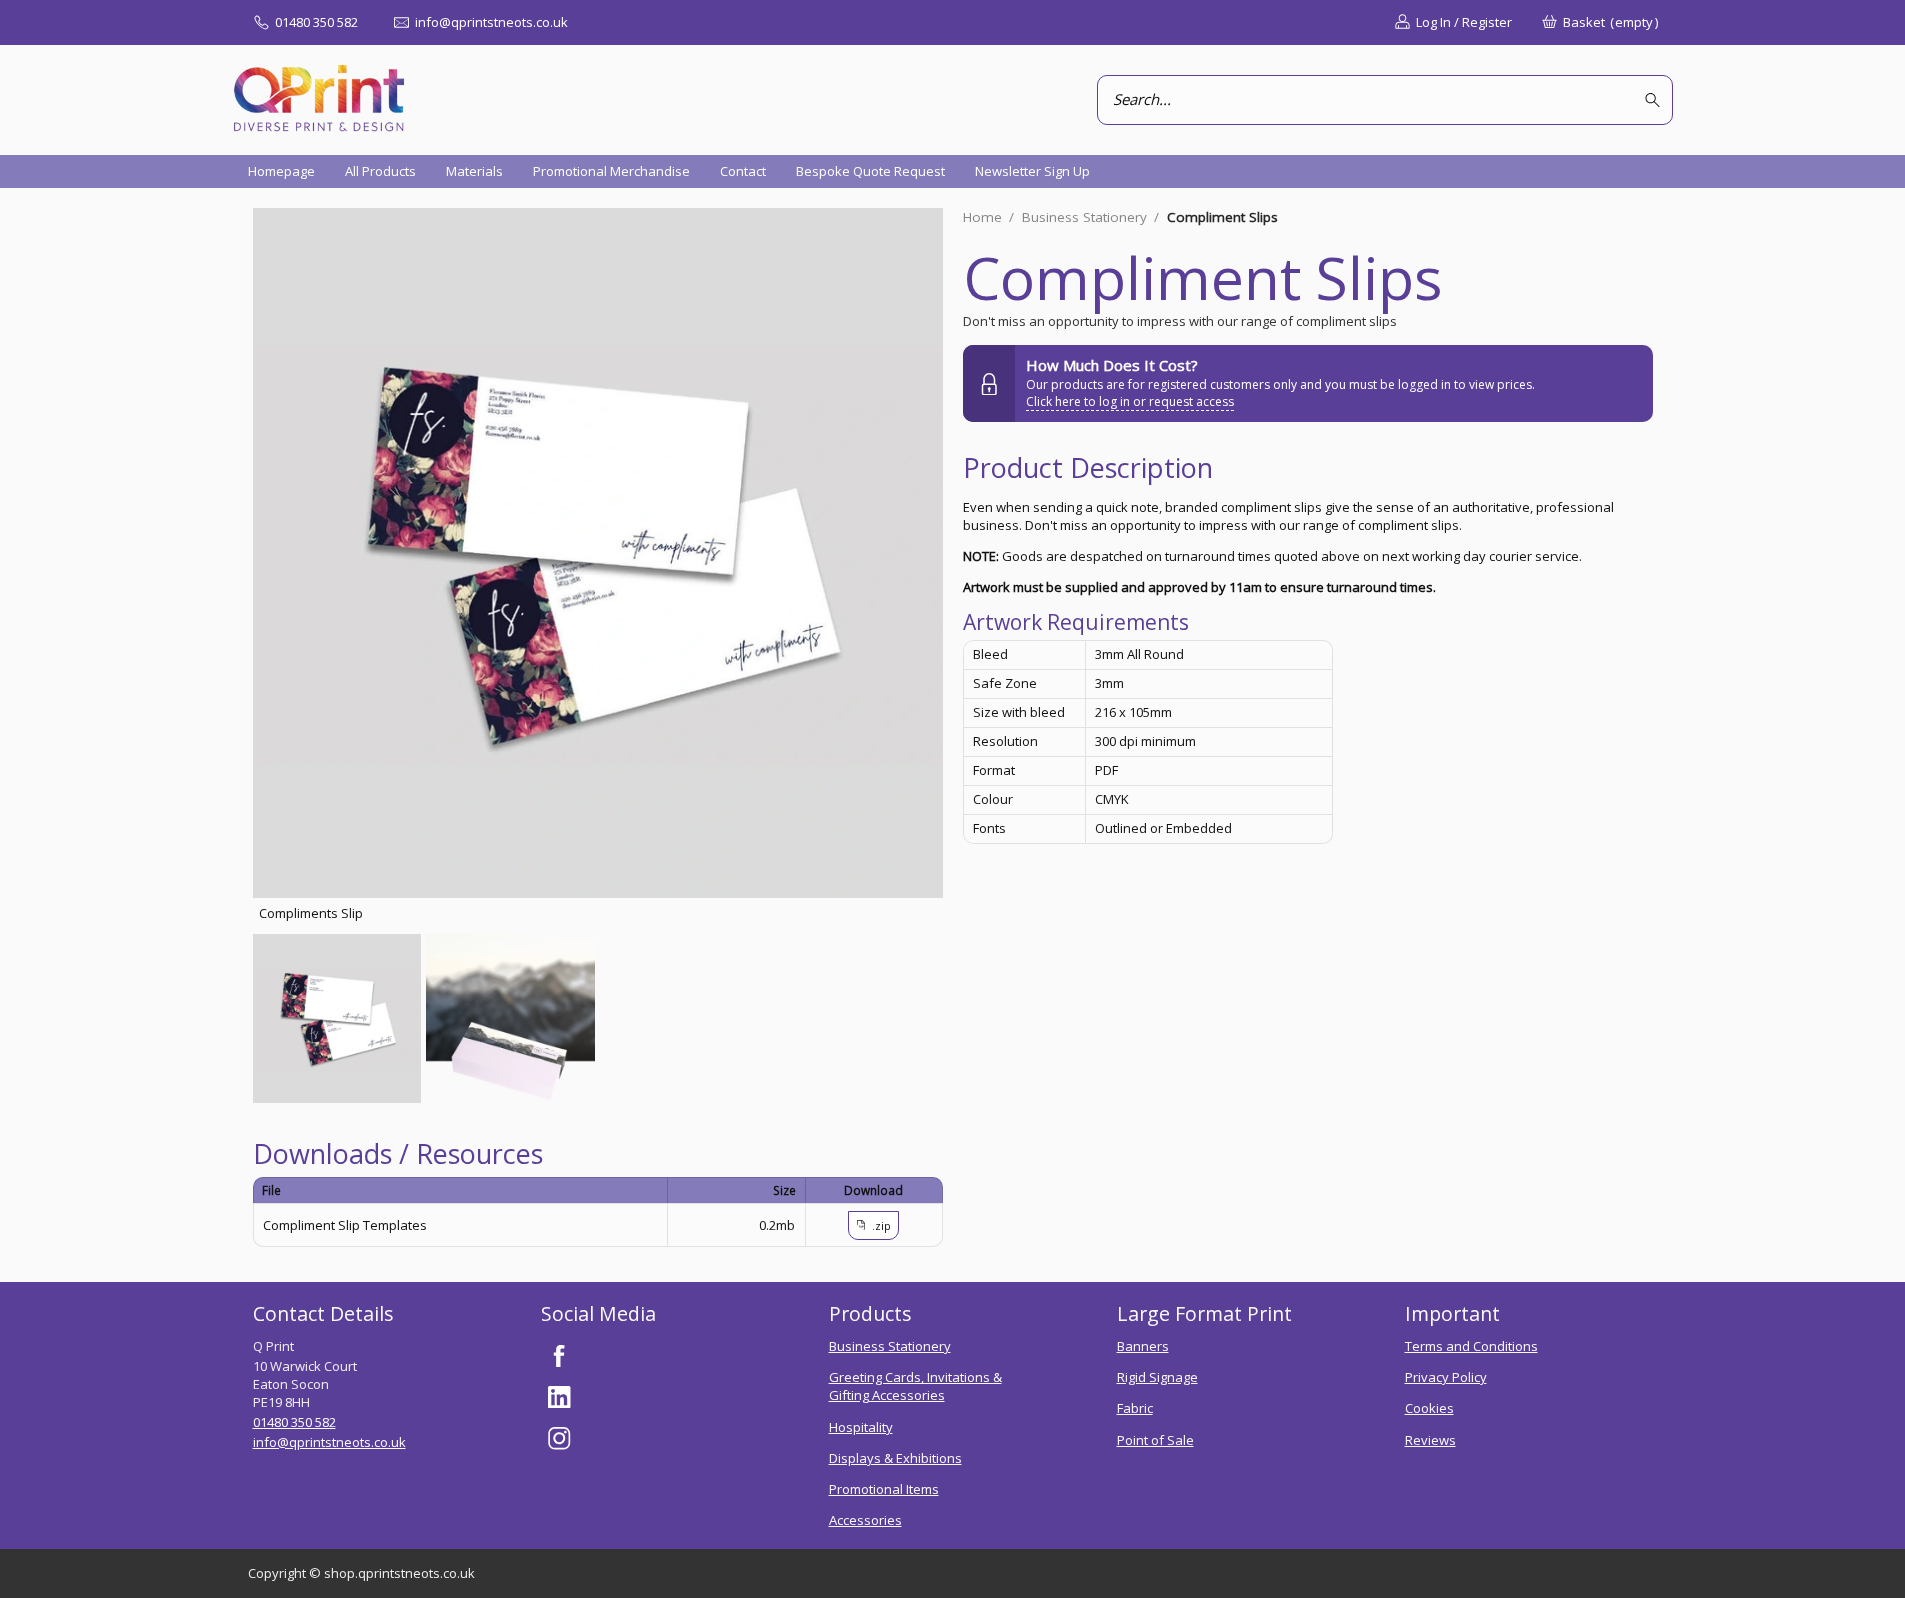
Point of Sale (1155, 1440)
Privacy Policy (1446, 1377)
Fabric (1135, 1408)
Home (982, 217)
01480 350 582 (294, 1422)
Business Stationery (1084, 217)
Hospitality (861, 1427)
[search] (1655, 100)
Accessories (865, 1520)
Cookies (1429, 1408)
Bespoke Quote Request (870, 171)
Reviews (1430, 1440)
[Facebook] (560, 1356)
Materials (474, 171)
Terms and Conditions (1471, 1346)
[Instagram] (560, 1439)
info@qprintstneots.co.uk (329, 1442)
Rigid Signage (1157, 1377)
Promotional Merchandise (611, 171)
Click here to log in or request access (1130, 401)
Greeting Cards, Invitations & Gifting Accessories (915, 1386)
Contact (743, 171)
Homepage (281, 171)
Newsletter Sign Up (1032, 171)
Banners (1143, 1346)
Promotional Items (884, 1489)
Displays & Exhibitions (895, 1458)
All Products (380, 171)
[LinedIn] (560, 1397)
